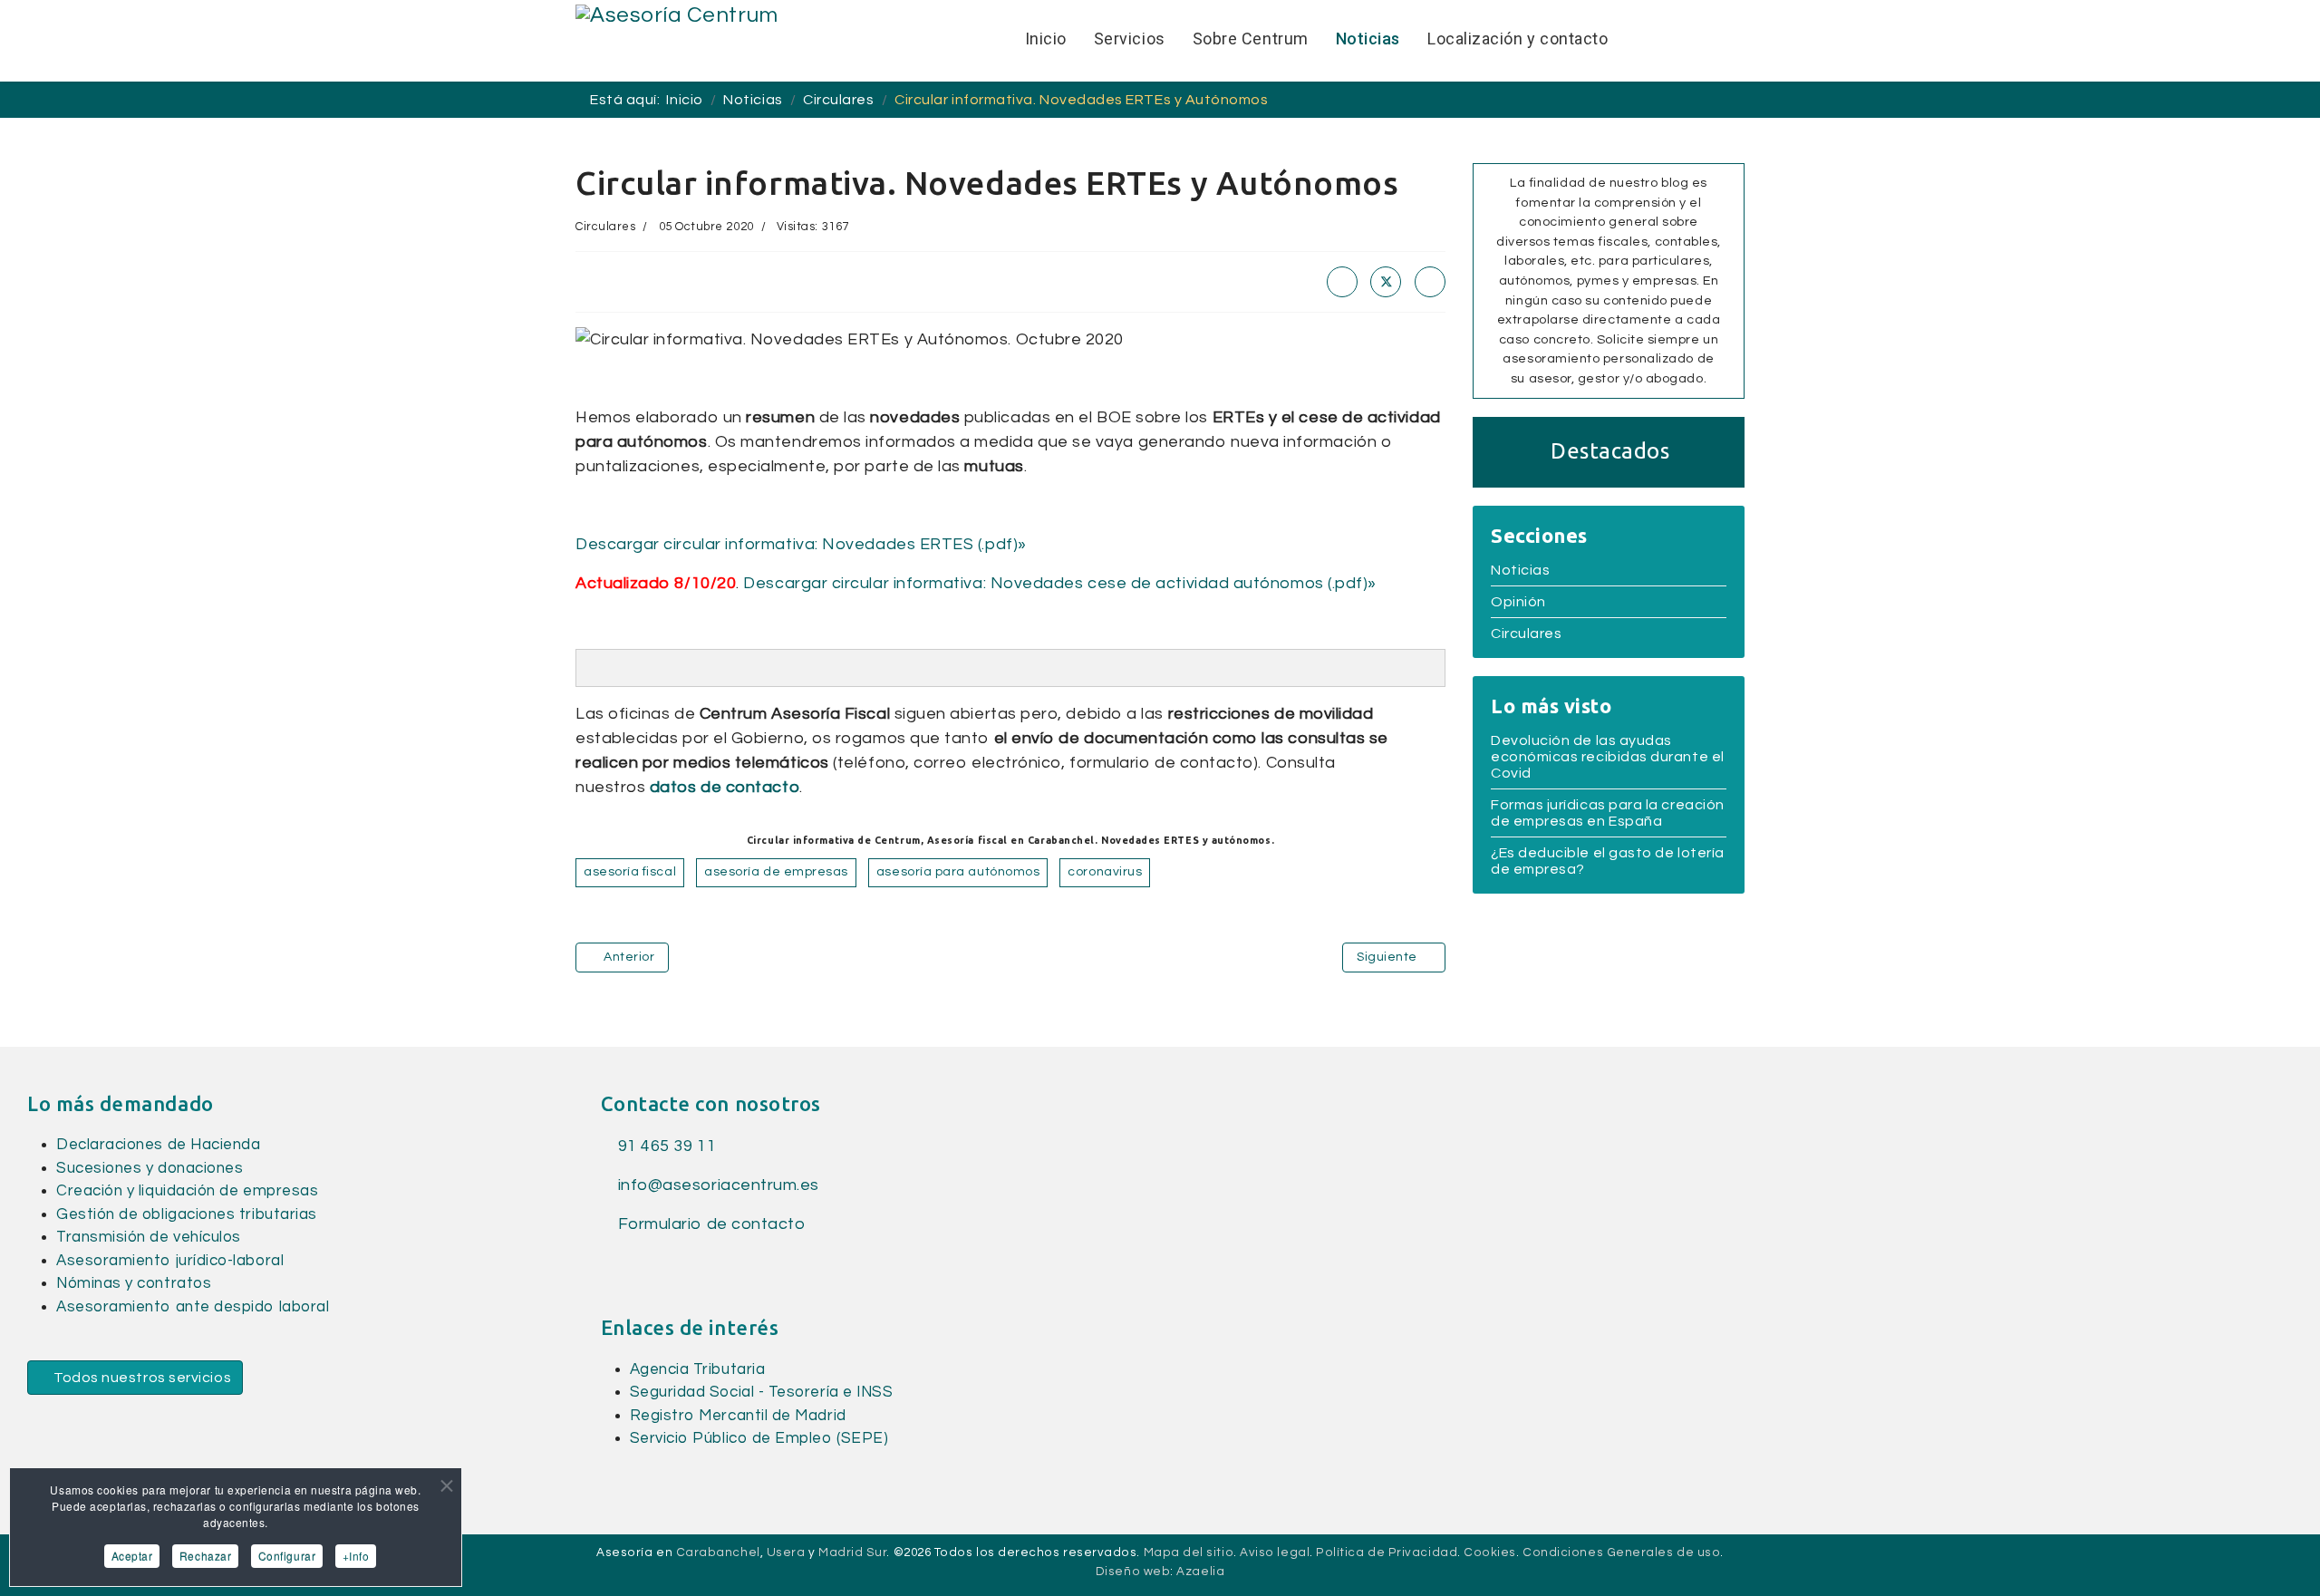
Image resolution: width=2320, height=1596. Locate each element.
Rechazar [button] (205, 1556)
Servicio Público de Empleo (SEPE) (759, 1438)
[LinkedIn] (1430, 282)
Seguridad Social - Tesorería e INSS (762, 1392)
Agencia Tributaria (698, 1369)
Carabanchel (718, 1552)
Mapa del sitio (1189, 1552)
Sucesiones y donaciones (150, 1168)
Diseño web (1133, 1572)
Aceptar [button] (132, 1556)
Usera (786, 1552)
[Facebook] (1342, 282)
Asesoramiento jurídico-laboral (170, 1261)
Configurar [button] (287, 1556)
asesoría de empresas (776, 872)
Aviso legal (1275, 1552)
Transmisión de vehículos (149, 1237)
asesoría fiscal (630, 872)
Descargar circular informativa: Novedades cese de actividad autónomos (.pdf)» (1060, 583)
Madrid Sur (852, 1552)
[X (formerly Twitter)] (1386, 282)
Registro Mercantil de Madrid (738, 1416)
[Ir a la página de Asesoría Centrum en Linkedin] (640, 1262)
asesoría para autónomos (958, 872)
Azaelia (1200, 1572)
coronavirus (1105, 872)
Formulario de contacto (709, 1224)
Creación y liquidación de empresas (187, 1191)
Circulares (605, 227)
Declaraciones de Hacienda (159, 1145)
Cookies (1490, 1552)
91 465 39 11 (665, 1146)
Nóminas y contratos (134, 1283)
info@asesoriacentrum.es (719, 1185)
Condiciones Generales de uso (1621, 1552)
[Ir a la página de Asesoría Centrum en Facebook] (610, 1262)
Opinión (1518, 602)
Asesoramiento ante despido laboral (193, 1307)
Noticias (1520, 570)
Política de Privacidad (1387, 1552)
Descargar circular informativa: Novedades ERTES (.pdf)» (801, 544)
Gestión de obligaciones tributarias (187, 1214)
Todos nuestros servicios (141, 1378)
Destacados (1610, 451)
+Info (356, 1556)
